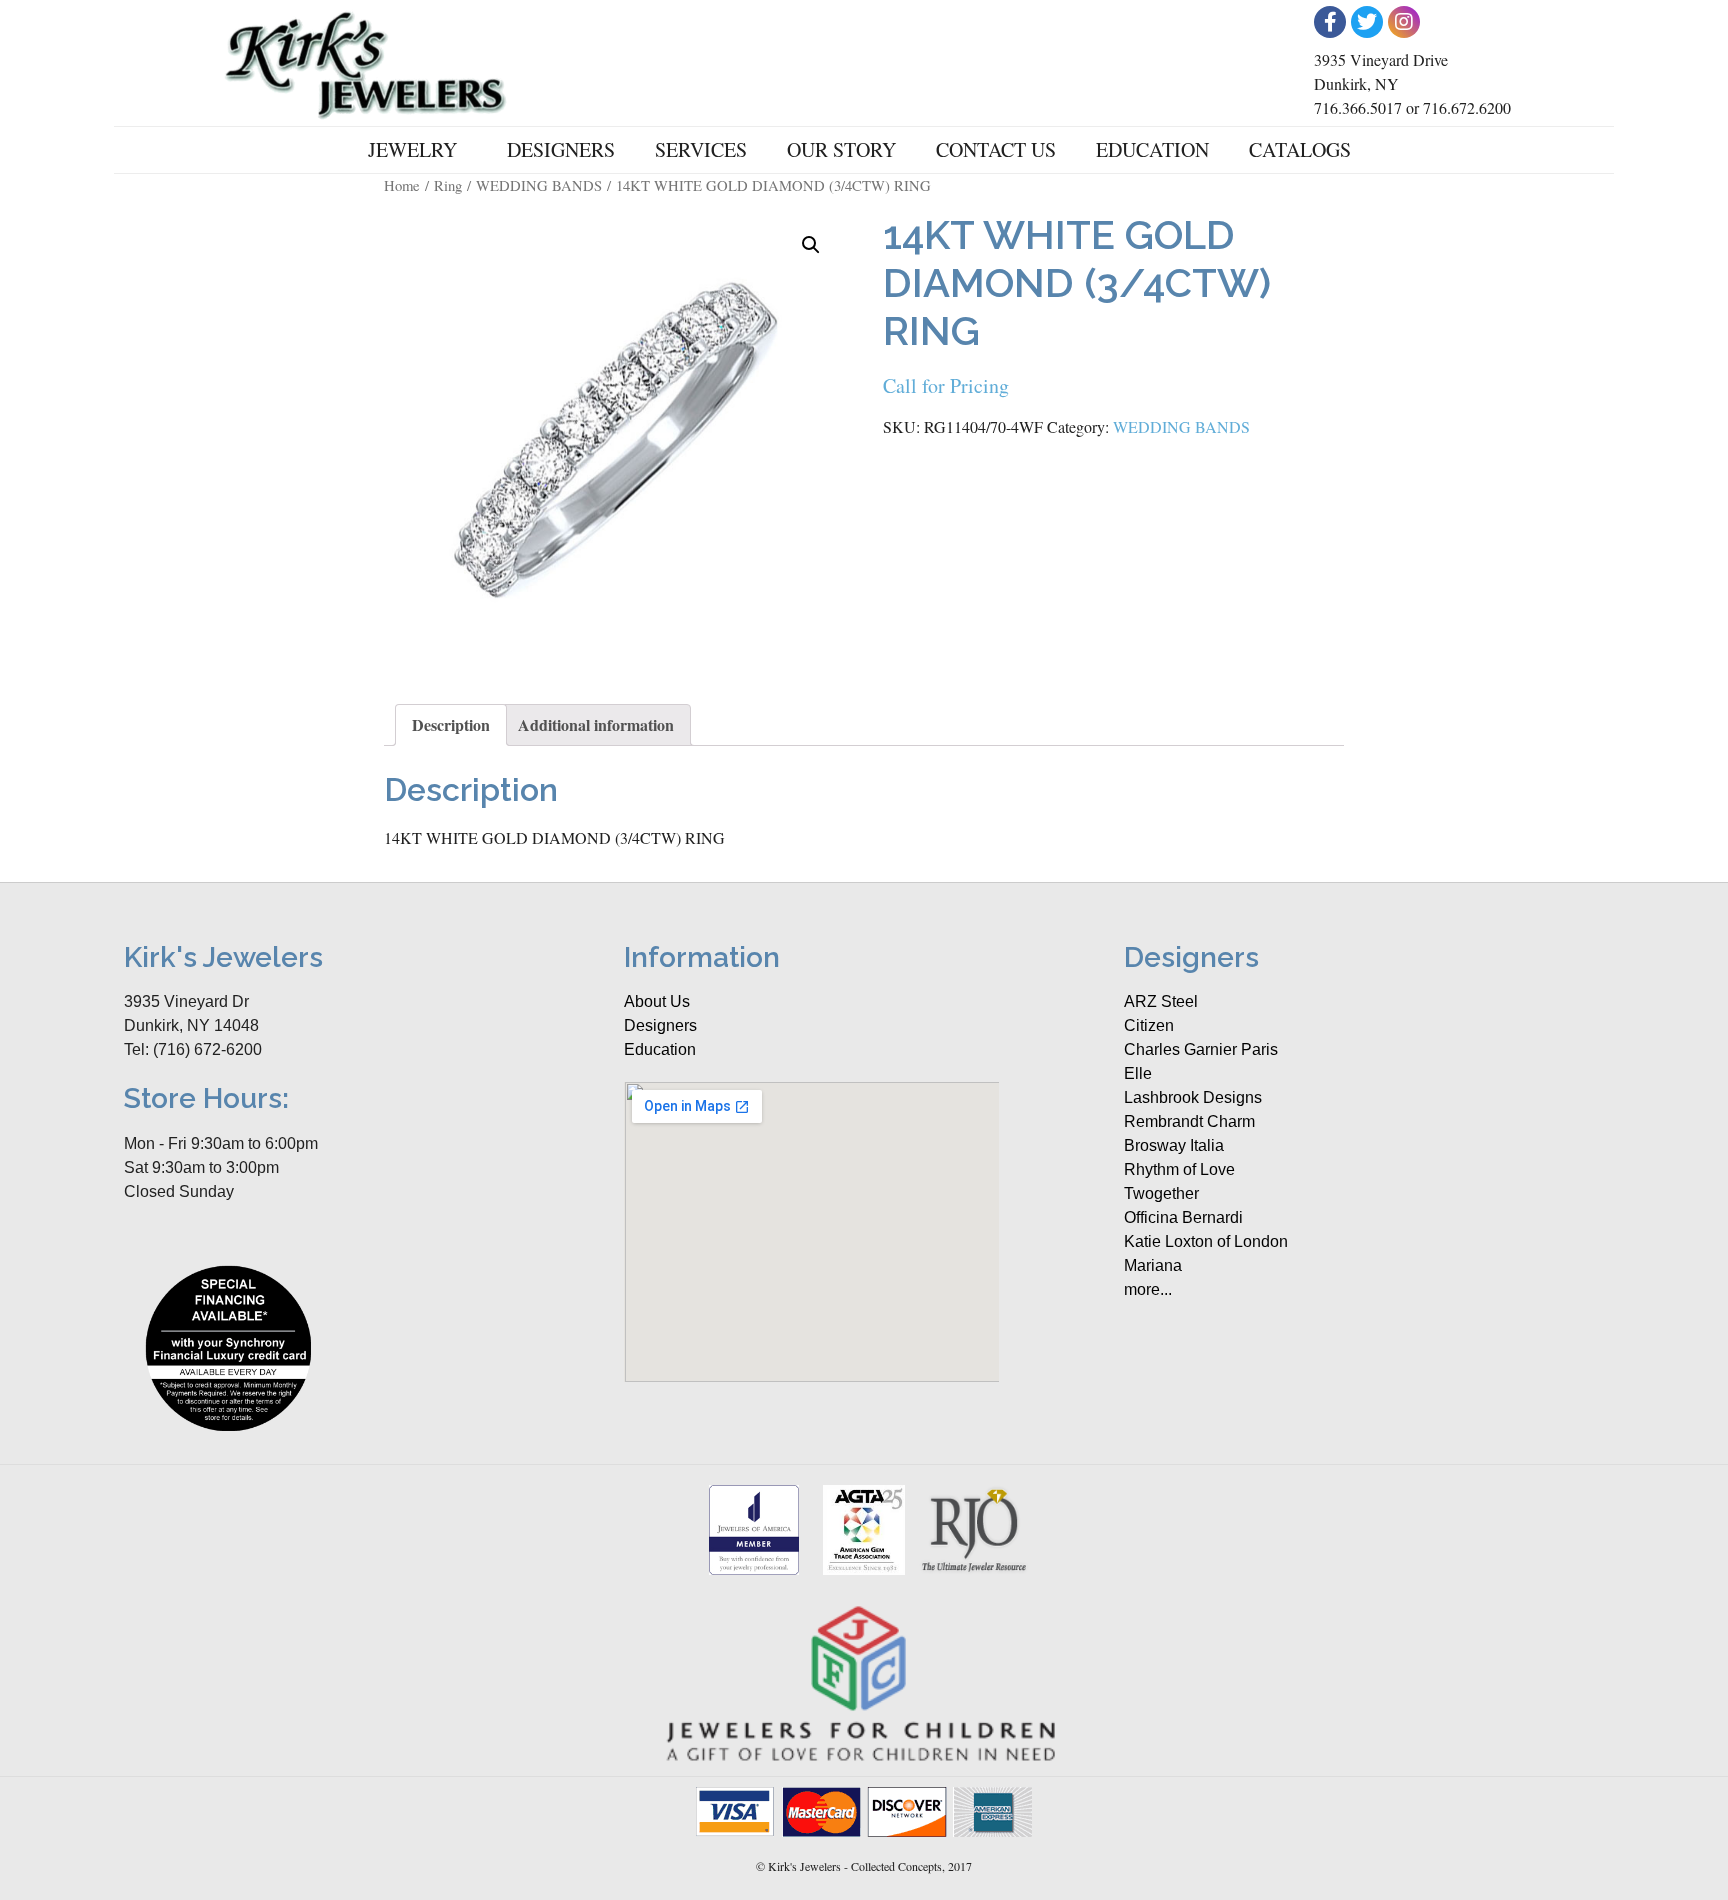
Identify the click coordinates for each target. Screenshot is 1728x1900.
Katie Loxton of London (1206, 1241)
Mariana (1153, 1265)
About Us (657, 1001)
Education (1152, 149)
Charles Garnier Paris (1201, 1049)
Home (402, 185)
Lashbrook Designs (1193, 1097)
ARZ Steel (1161, 1001)
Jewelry (412, 149)
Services (701, 149)
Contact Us (996, 149)
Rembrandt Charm (1189, 1121)
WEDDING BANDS (539, 185)
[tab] (451, 725)
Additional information (596, 724)
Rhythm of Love (1179, 1169)
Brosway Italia (1174, 1145)
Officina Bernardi (1183, 1217)
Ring (448, 185)
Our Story (841, 149)
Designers (561, 149)
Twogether (1161, 1193)
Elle (1138, 1073)
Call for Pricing (946, 385)
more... (1148, 1289)
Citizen (1149, 1025)
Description (451, 724)
